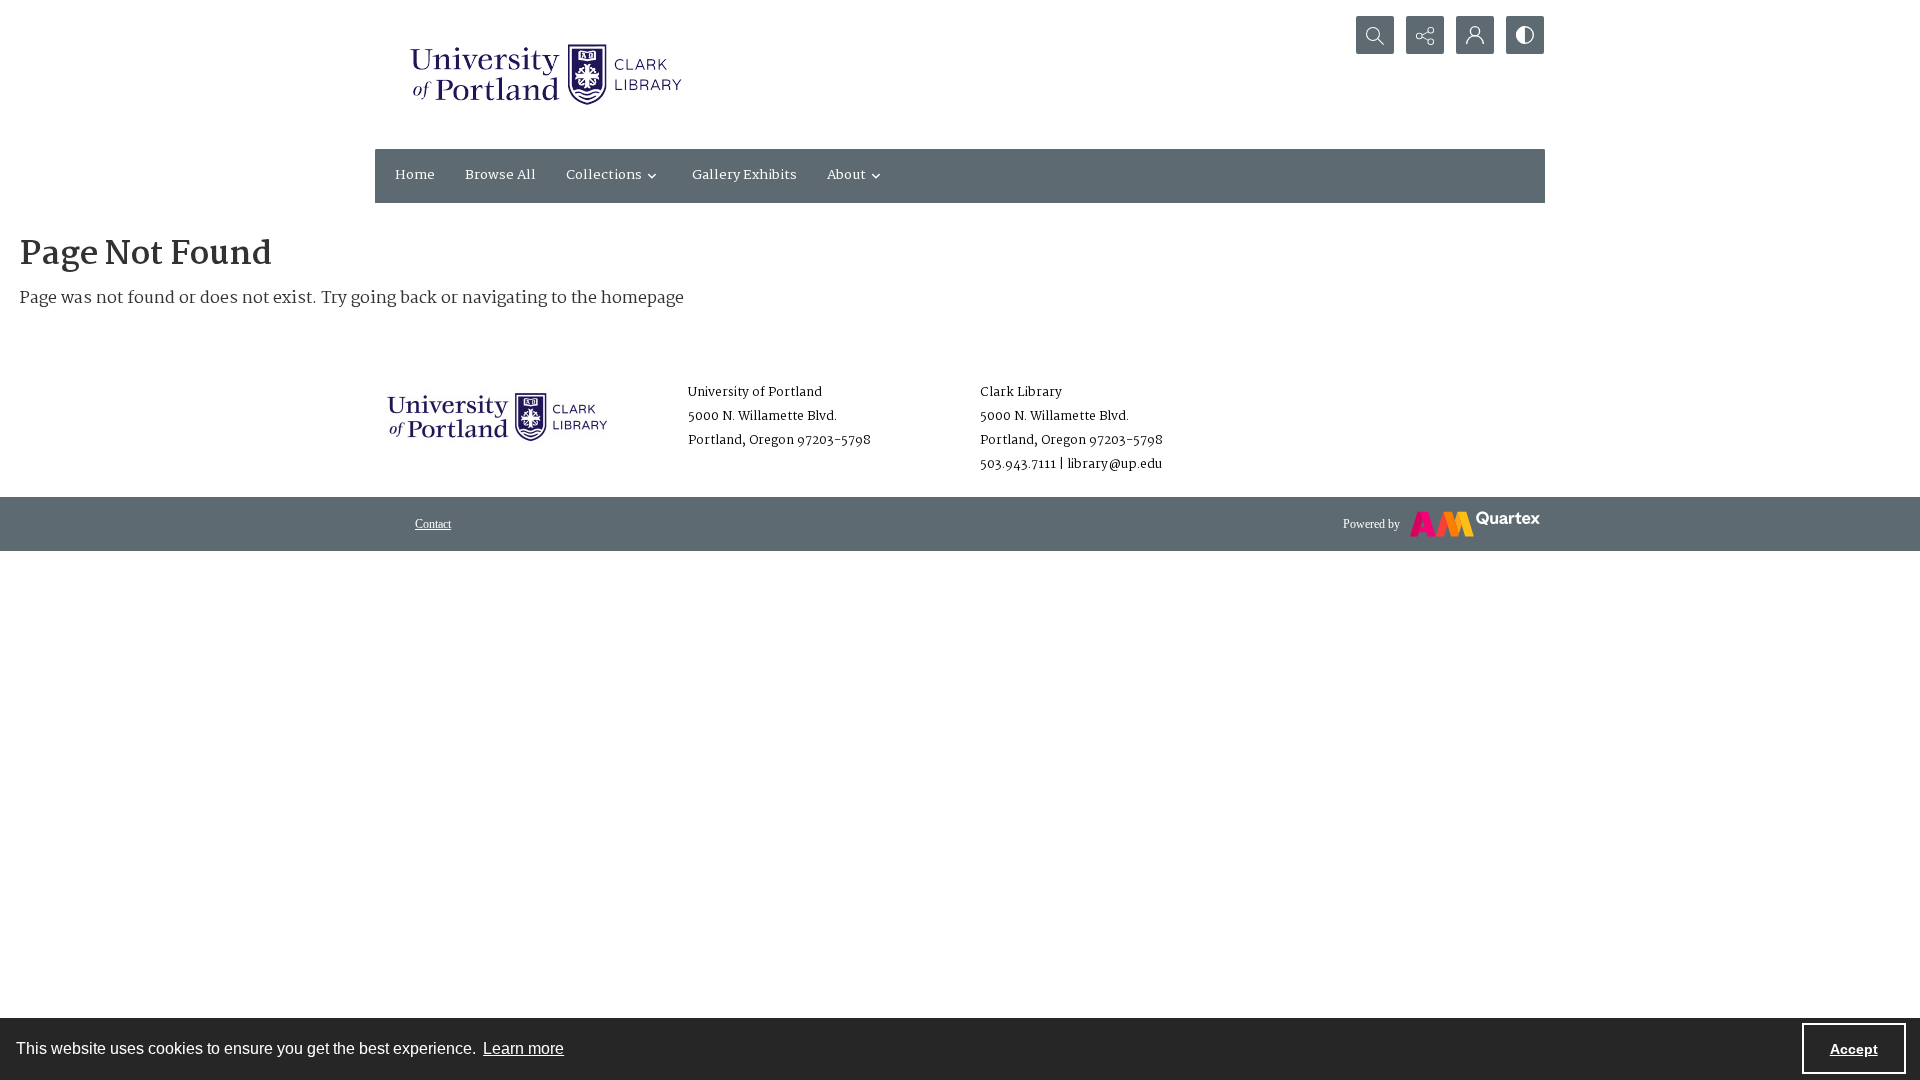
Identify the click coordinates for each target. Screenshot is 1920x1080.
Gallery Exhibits (744, 175)
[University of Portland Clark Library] (545, 74)
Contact (433, 524)
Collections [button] (604, 175)
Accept (1854, 1049)
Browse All (500, 175)
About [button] (846, 175)
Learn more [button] (523, 1048)
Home (415, 175)
